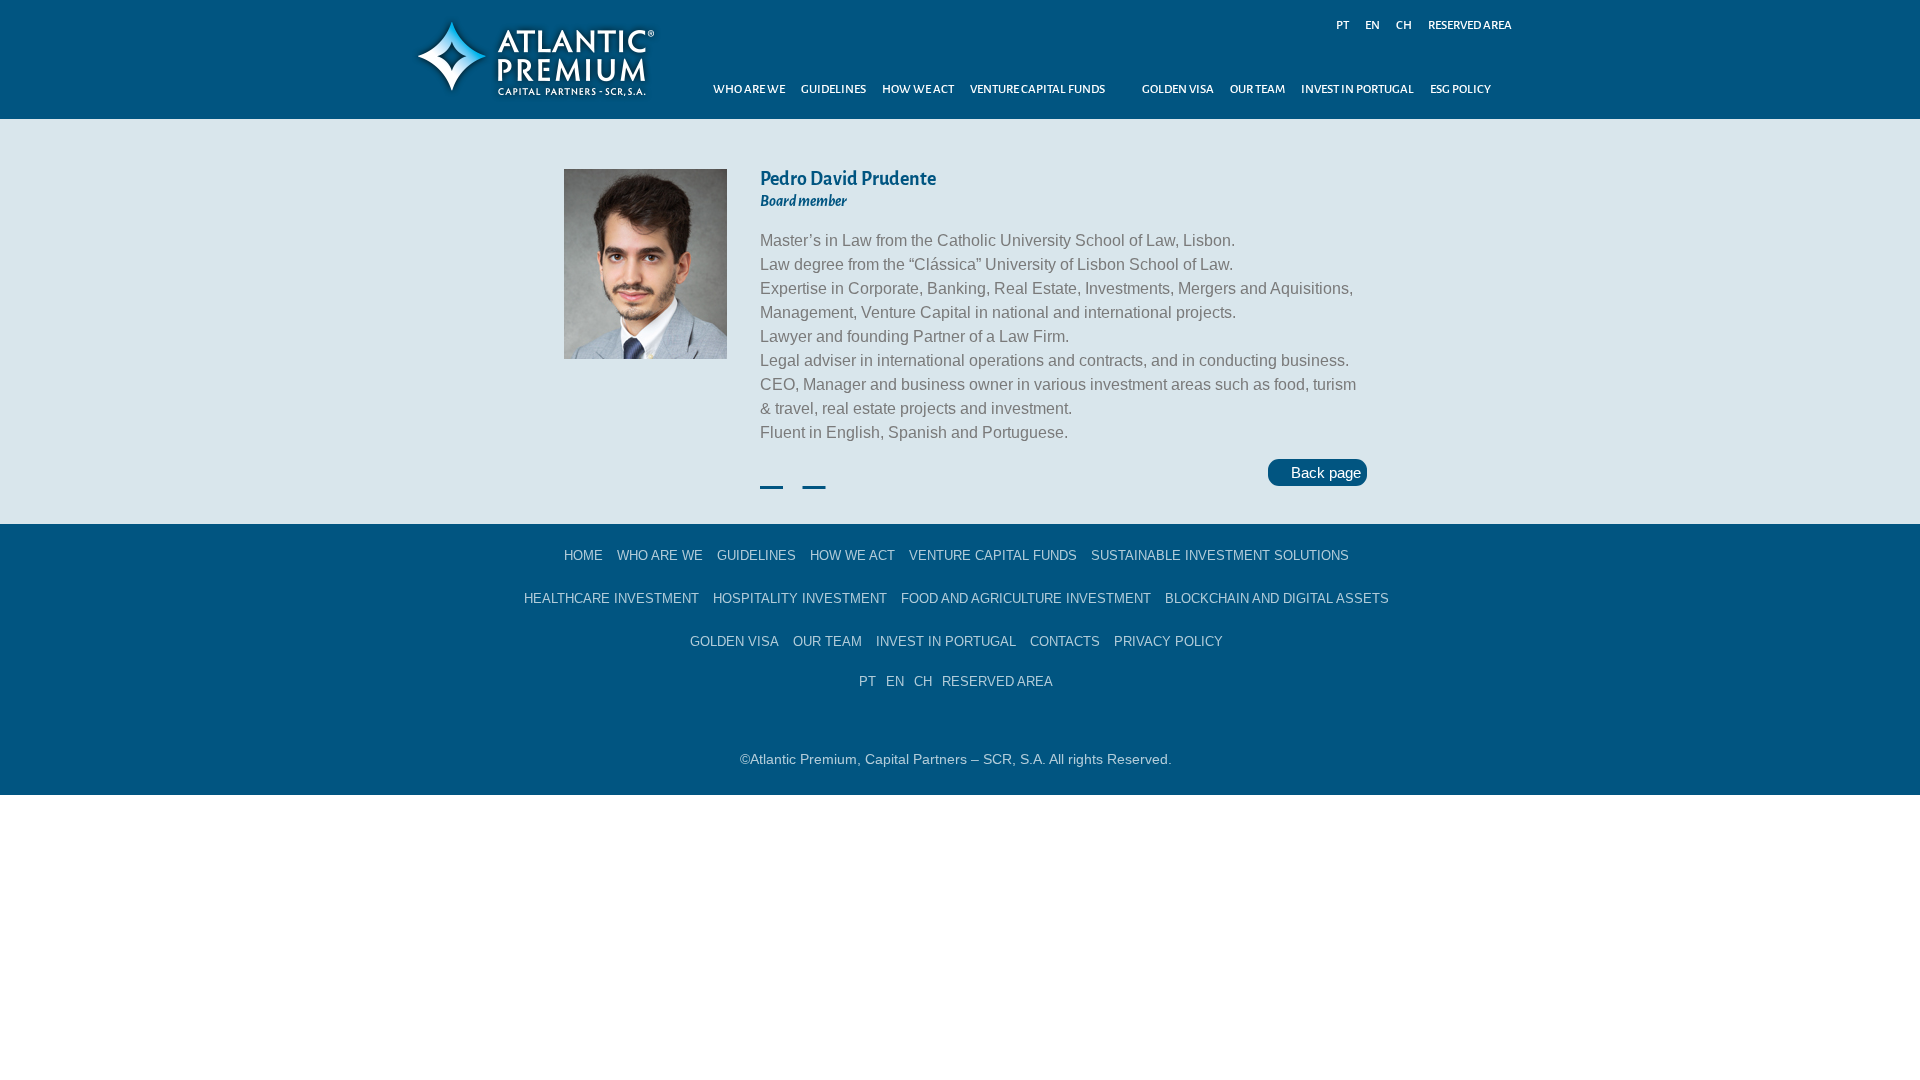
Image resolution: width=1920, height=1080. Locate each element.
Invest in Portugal (1357, 89)
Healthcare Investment (611, 598)
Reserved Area (1470, 25)
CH (1404, 25)
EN (1372, 25)
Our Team (1257, 89)
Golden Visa (1178, 89)
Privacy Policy (1168, 641)
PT (1342, 25)
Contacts (1065, 641)
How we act (918, 89)
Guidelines (833, 89)
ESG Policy (1460, 89)
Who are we (749, 89)
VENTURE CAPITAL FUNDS (1037, 89)
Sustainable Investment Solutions (1220, 555)
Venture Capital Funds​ (993, 555)
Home (583, 555)
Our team (827, 641)
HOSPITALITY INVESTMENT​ (800, 598)
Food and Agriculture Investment (1026, 598)
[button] (1048, 89)
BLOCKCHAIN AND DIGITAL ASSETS (1277, 598)
